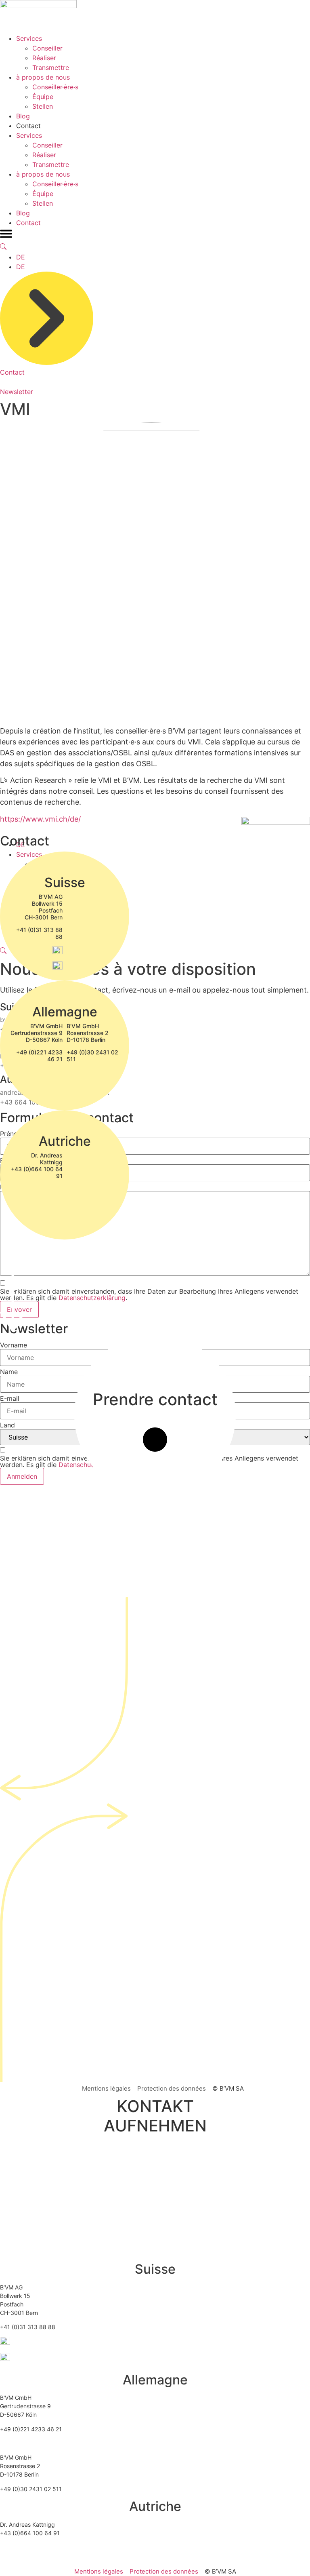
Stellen (43, 106)
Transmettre (51, 67)
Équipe (43, 97)
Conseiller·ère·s (55, 87)
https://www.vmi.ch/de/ (40, 819)
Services (29, 38)
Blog (23, 116)
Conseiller (47, 48)
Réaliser (44, 58)
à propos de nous (43, 77)
